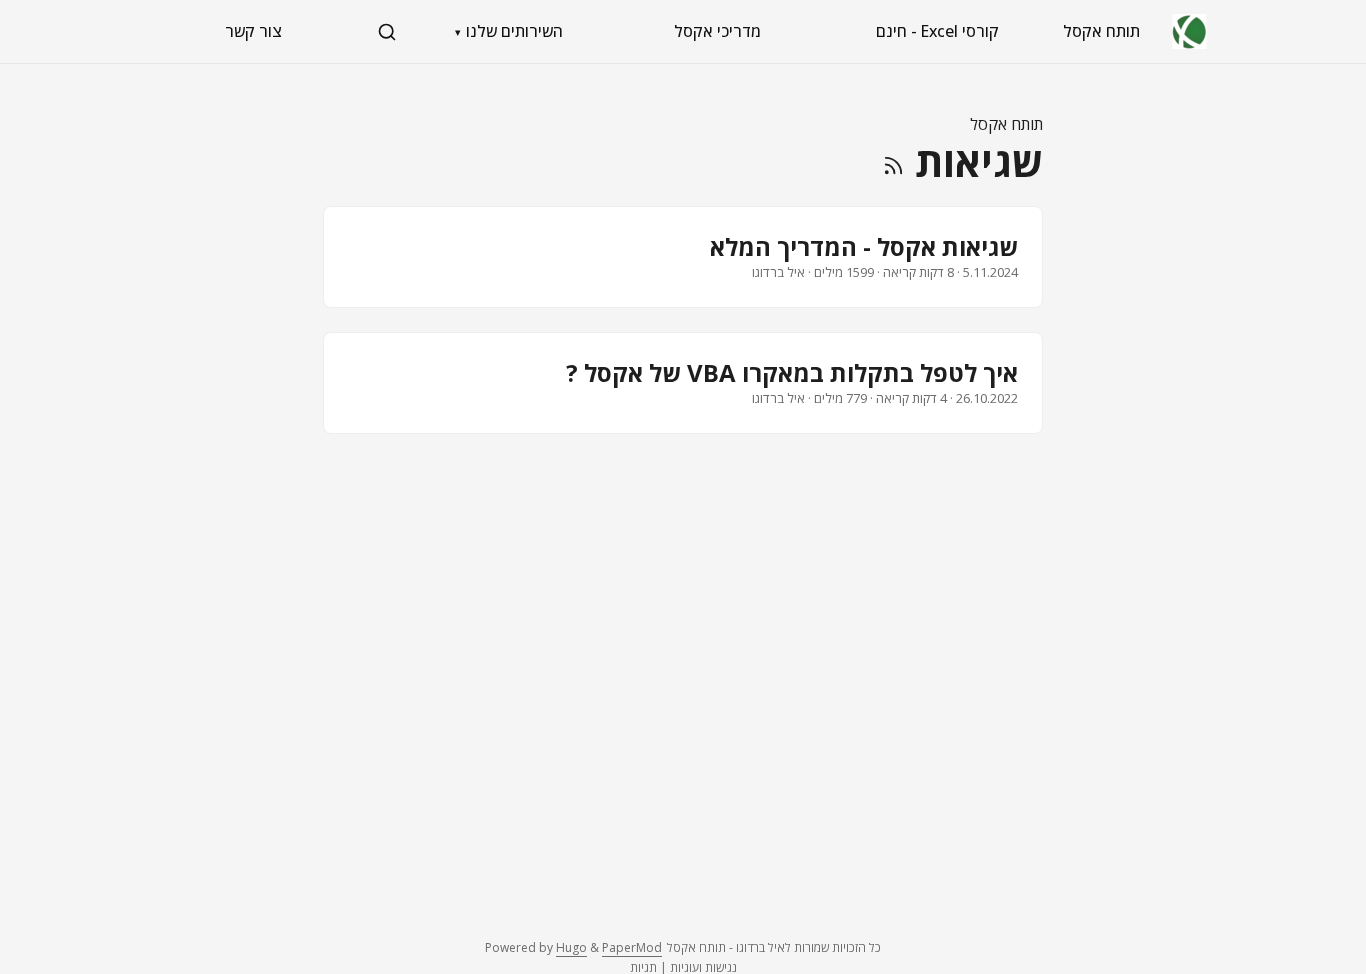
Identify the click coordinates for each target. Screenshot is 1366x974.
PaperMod (632, 947)
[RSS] (893, 161)
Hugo (571, 947)
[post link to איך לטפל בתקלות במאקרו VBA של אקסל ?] (683, 383)
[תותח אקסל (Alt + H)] (1189, 31)
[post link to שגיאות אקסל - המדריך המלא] (683, 257)
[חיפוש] (387, 32)
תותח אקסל (1101, 31)
